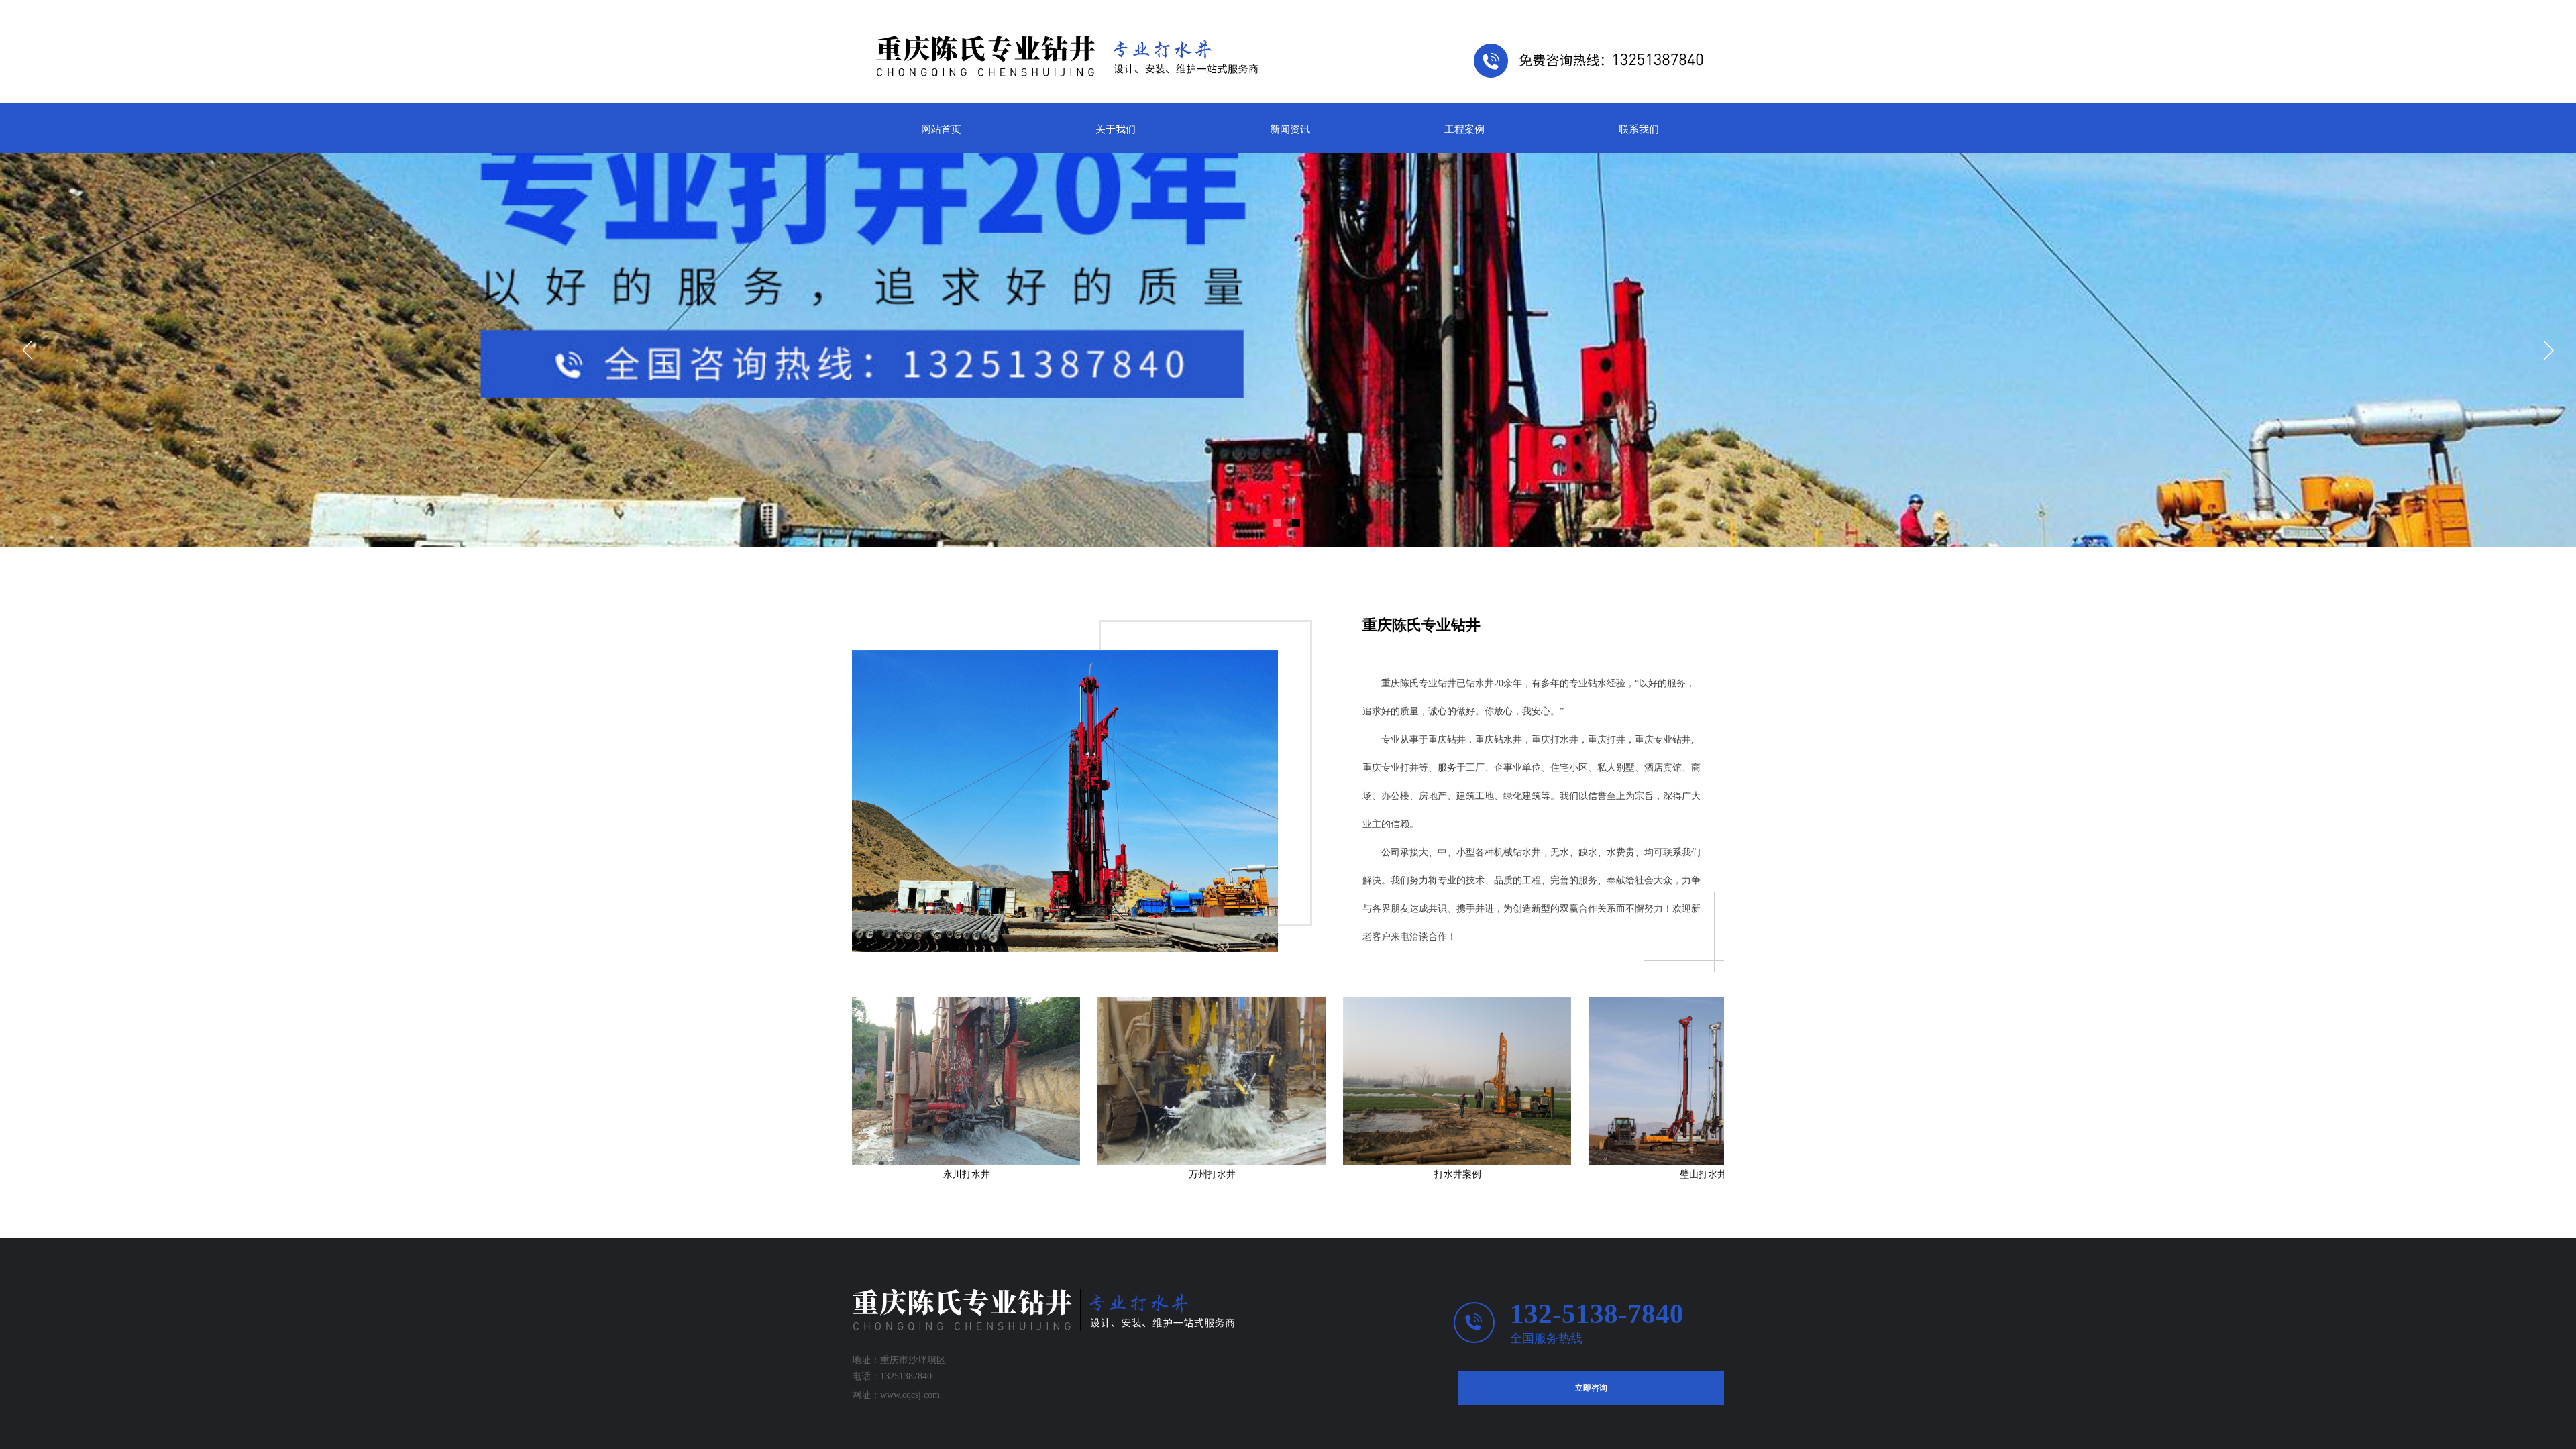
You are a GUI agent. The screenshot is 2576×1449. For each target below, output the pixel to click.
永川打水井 (861, 1174)
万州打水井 (1106, 1174)
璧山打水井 (1597, 1174)
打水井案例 (1352, 1174)
